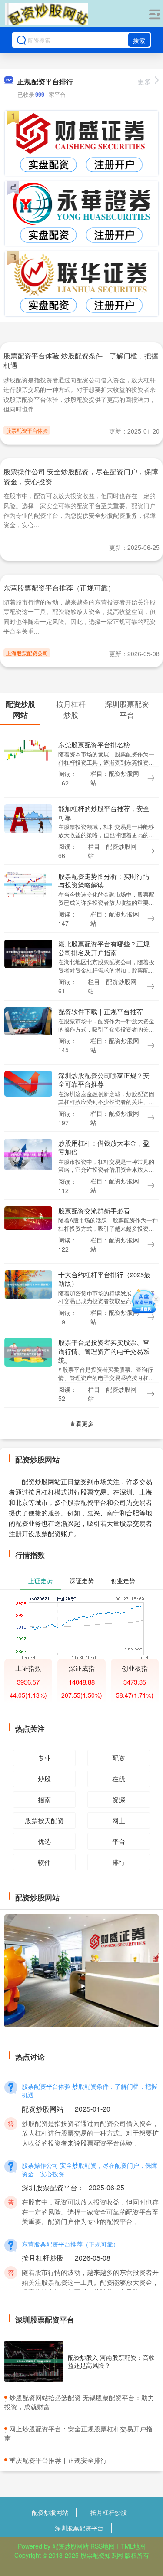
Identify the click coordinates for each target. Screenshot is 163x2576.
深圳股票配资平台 (79, 2528)
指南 (44, 1799)
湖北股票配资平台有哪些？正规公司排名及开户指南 (104, 948)
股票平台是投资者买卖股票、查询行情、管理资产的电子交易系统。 (104, 1351)
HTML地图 (131, 2546)
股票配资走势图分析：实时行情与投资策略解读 (104, 880)
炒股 (44, 1779)
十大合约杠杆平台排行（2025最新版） (104, 1279)
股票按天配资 (44, 1820)
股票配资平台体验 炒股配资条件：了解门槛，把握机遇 (81, 360)
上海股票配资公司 (27, 653)
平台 (119, 1841)
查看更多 (82, 1423)
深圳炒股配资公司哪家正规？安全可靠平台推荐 (104, 1079)
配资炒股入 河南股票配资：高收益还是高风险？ (111, 2361)
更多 (144, 81)
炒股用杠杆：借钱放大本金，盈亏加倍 (104, 1147)
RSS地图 (103, 2546)
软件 (44, 1862)
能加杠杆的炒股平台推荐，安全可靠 (104, 813)
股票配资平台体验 (27, 430)
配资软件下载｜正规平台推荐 (101, 1011)
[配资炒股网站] (46, 14)
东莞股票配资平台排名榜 (94, 744)
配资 (119, 1758)
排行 (119, 1862)
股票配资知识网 (102, 2555)
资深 (119, 1799)
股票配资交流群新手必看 (94, 1211)
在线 (119, 1779)
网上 (119, 1820)
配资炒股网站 (50, 2512)
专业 (44, 1758)
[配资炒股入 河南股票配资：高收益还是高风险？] (34, 2361)
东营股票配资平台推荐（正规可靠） (59, 588)
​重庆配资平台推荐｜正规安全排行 (58, 2460)
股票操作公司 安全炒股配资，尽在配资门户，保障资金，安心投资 (81, 476)
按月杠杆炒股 (109, 2512)
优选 (44, 1841)
